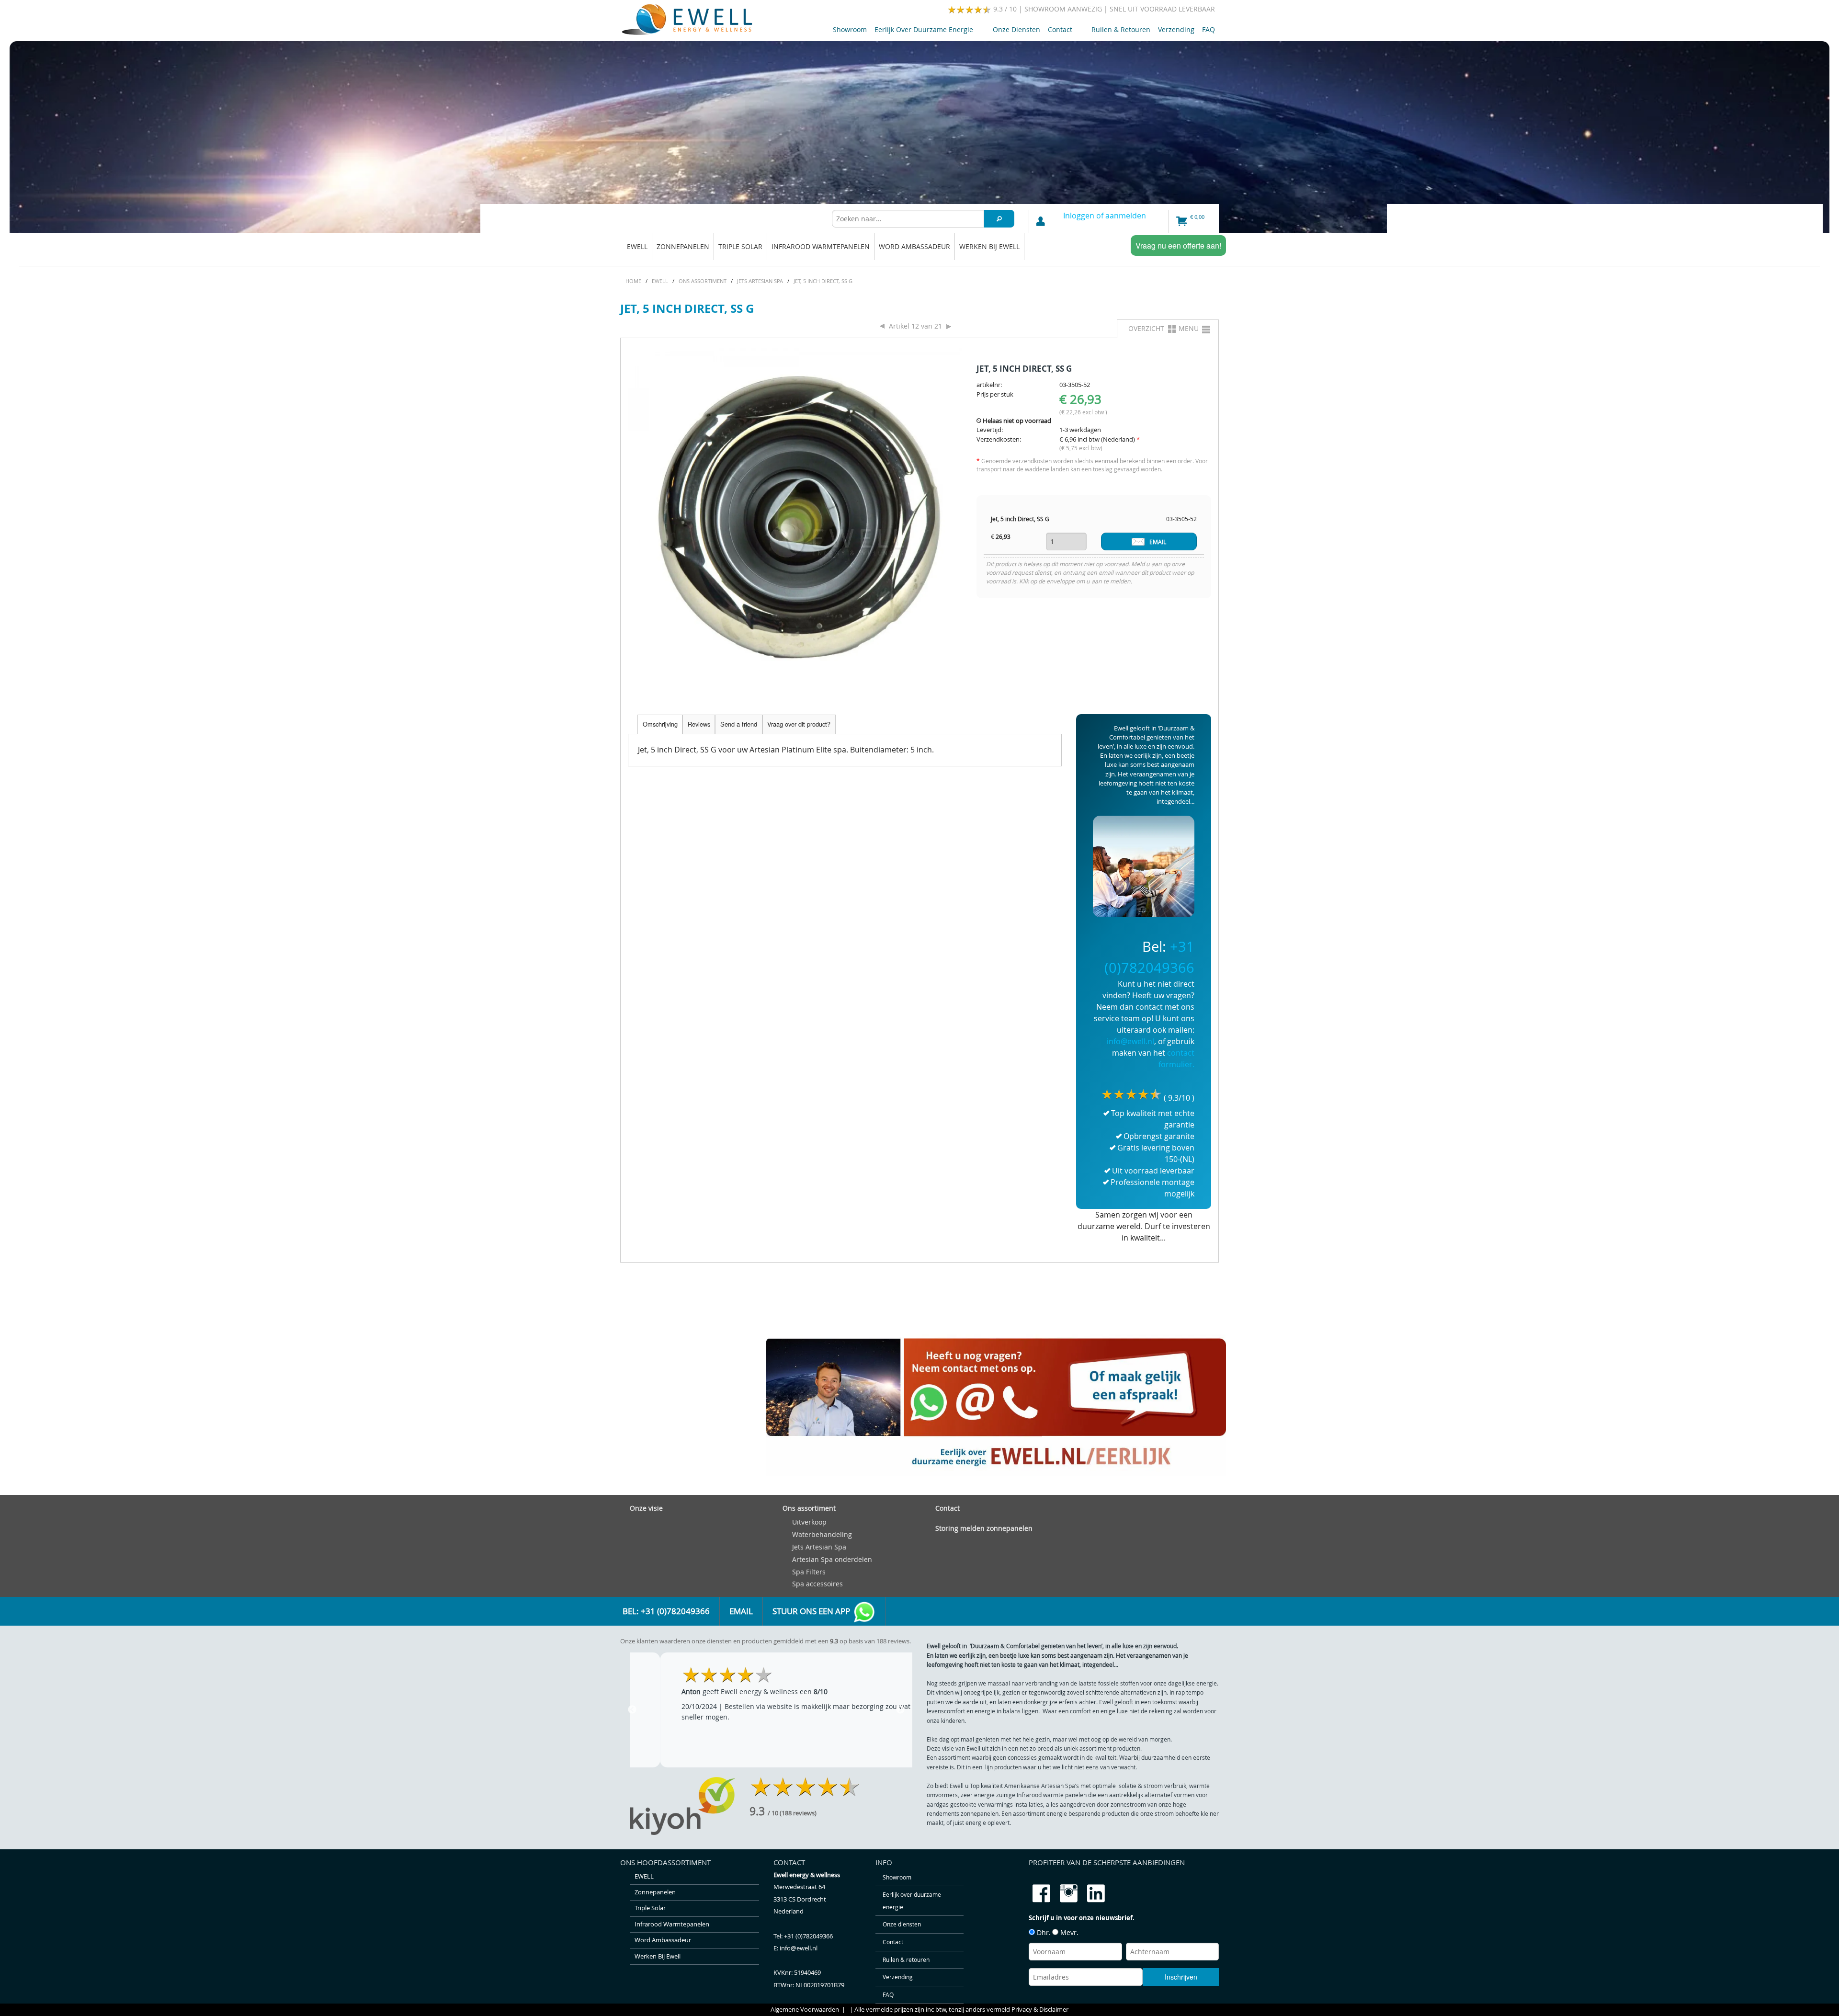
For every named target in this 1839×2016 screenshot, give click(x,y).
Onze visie (646, 1508)
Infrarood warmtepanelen (821, 246)
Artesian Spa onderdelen (832, 1559)
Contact (1058, 31)
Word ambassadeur (914, 246)
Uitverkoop (809, 1522)
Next (900, 1710)
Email (741, 1611)
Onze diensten (1016, 29)
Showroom (850, 29)
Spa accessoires (817, 1584)
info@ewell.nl (1130, 1041)
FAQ (1209, 29)
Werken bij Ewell (989, 246)
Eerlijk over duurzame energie (922, 31)
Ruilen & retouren (1121, 29)
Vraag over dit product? (799, 724)
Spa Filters (809, 1572)
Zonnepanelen (683, 246)
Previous (632, 1710)
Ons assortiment (809, 1508)
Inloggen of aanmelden (1105, 216)
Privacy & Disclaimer (1040, 2010)
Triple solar (740, 246)
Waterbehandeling (822, 1534)
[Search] (999, 219)
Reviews (699, 724)
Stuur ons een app (812, 1611)
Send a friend (739, 724)
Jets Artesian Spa (819, 1547)
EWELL (637, 246)
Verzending (1176, 29)
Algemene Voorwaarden (805, 2010)
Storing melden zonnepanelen (984, 1528)
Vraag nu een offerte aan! (1178, 245)
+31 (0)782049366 (808, 1936)
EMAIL (1158, 542)
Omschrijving (660, 724)
